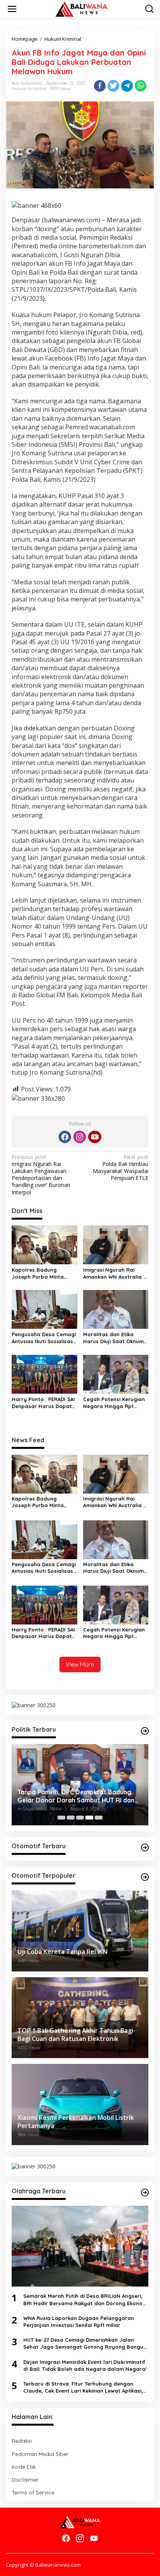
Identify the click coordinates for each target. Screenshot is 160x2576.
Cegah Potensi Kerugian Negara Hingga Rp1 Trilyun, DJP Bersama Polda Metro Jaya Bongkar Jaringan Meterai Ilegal (114, 1403)
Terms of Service (33, 2492)
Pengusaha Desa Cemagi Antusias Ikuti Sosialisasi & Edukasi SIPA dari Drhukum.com (44, 1338)
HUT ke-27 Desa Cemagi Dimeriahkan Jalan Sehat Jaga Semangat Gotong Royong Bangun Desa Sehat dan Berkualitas (85, 2343)
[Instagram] (80, 1137)
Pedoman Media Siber (40, 2454)
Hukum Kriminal (29, 89)
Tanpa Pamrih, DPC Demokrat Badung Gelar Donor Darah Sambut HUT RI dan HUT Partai (76, 1796)
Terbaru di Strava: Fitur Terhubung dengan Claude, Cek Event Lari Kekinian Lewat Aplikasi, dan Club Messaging (83, 2387)
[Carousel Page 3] (80, 1818)
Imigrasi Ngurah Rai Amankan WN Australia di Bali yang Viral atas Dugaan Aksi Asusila (116, 1273)
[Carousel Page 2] (71, 1818)
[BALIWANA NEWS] (82, 8)
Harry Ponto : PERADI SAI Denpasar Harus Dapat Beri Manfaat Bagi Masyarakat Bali (43, 1403)
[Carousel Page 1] (61, 1818)
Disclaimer (25, 2480)
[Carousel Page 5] (99, 1818)
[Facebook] (65, 1137)
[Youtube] (95, 1137)
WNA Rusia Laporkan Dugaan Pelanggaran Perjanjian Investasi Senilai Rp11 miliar (79, 2322)
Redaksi (22, 2441)
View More (80, 1664)
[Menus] (12, 9)
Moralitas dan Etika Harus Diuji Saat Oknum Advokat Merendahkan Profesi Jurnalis (113, 1338)
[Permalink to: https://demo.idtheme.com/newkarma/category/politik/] (145, 1731)
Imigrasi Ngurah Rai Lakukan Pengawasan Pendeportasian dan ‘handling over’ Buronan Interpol (41, 1175)
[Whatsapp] (141, 86)
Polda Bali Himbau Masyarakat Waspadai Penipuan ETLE (121, 1168)
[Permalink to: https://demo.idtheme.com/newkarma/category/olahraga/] (145, 2193)
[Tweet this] (113, 86)
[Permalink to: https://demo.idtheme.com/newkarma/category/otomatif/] (145, 1847)
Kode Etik (24, 2467)
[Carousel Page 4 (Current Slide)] (89, 1818)
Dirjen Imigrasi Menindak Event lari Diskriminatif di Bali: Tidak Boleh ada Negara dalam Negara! (85, 2365)
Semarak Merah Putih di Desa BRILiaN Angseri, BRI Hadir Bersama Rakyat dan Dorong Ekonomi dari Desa (86, 2300)
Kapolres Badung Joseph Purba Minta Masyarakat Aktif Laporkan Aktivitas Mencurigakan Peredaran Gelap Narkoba (38, 1273)
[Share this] (100, 86)
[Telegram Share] (127, 86)
